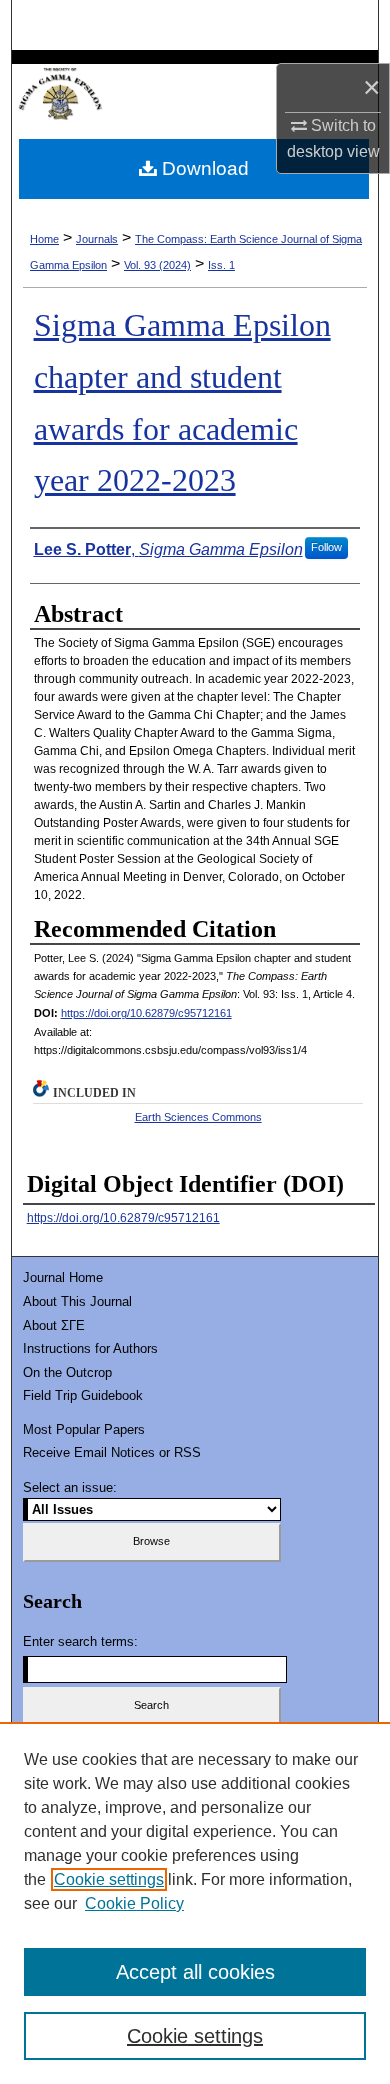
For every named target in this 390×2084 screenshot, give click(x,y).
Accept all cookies (195, 1972)
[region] (195, 1903)
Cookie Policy (134, 1903)
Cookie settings (109, 1879)
